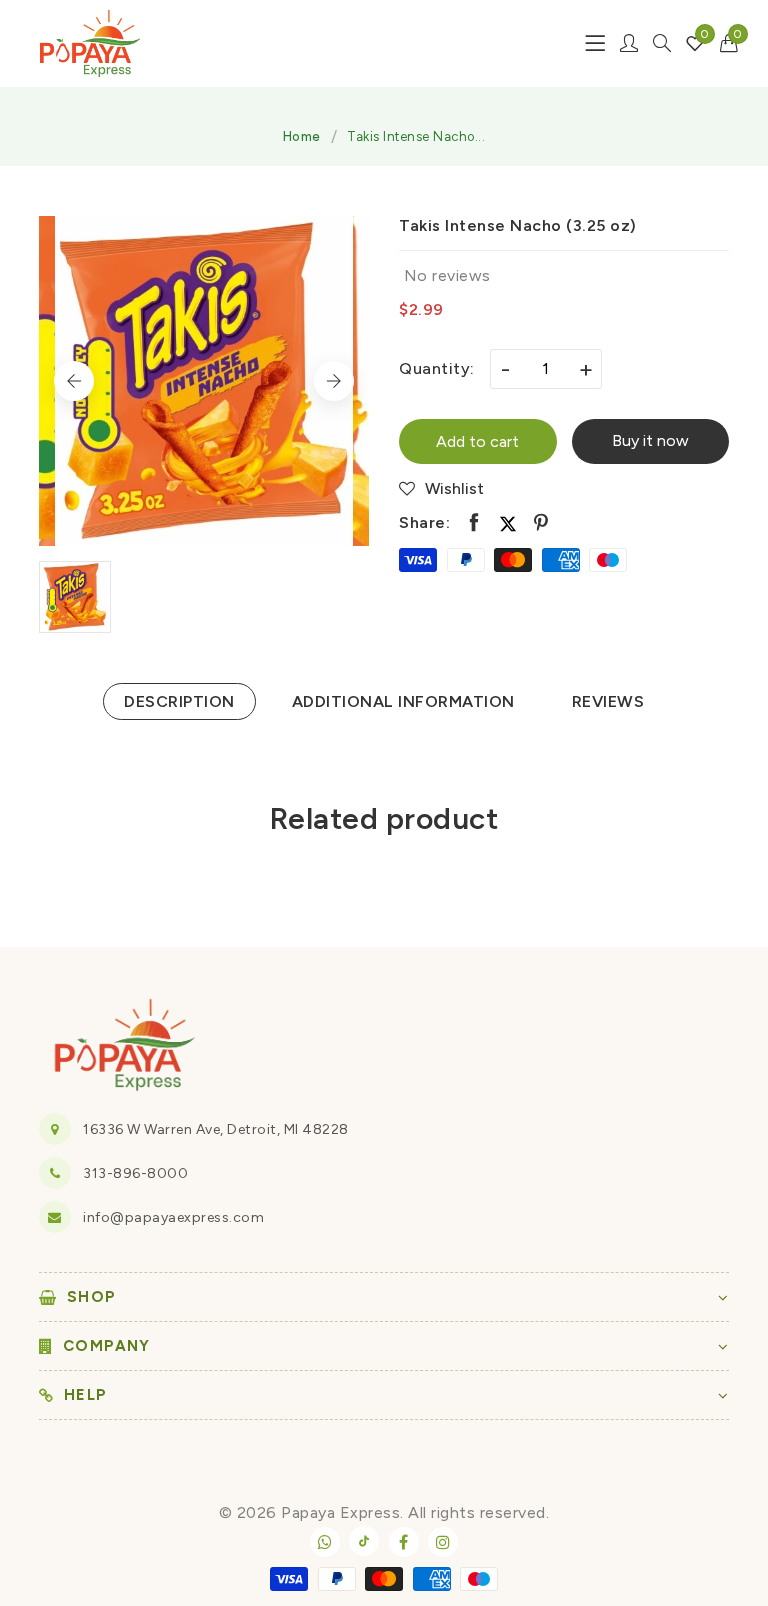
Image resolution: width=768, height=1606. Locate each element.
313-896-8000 (135, 1173)
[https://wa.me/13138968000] (325, 1542)
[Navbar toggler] (595, 43)
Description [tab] (179, 701)
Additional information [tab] (403, 701)
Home (302, 136)
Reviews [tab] (608, 701)
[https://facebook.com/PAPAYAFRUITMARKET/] (404, 1542)
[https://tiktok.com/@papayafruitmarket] (364, 1541)
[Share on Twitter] (508, 523)
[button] (729, 43)
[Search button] (662, 43)
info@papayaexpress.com (173, 1217)
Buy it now (650, 440)
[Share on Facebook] (474, 523)
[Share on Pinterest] (541, 523)
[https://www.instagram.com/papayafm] (443, 1542)
